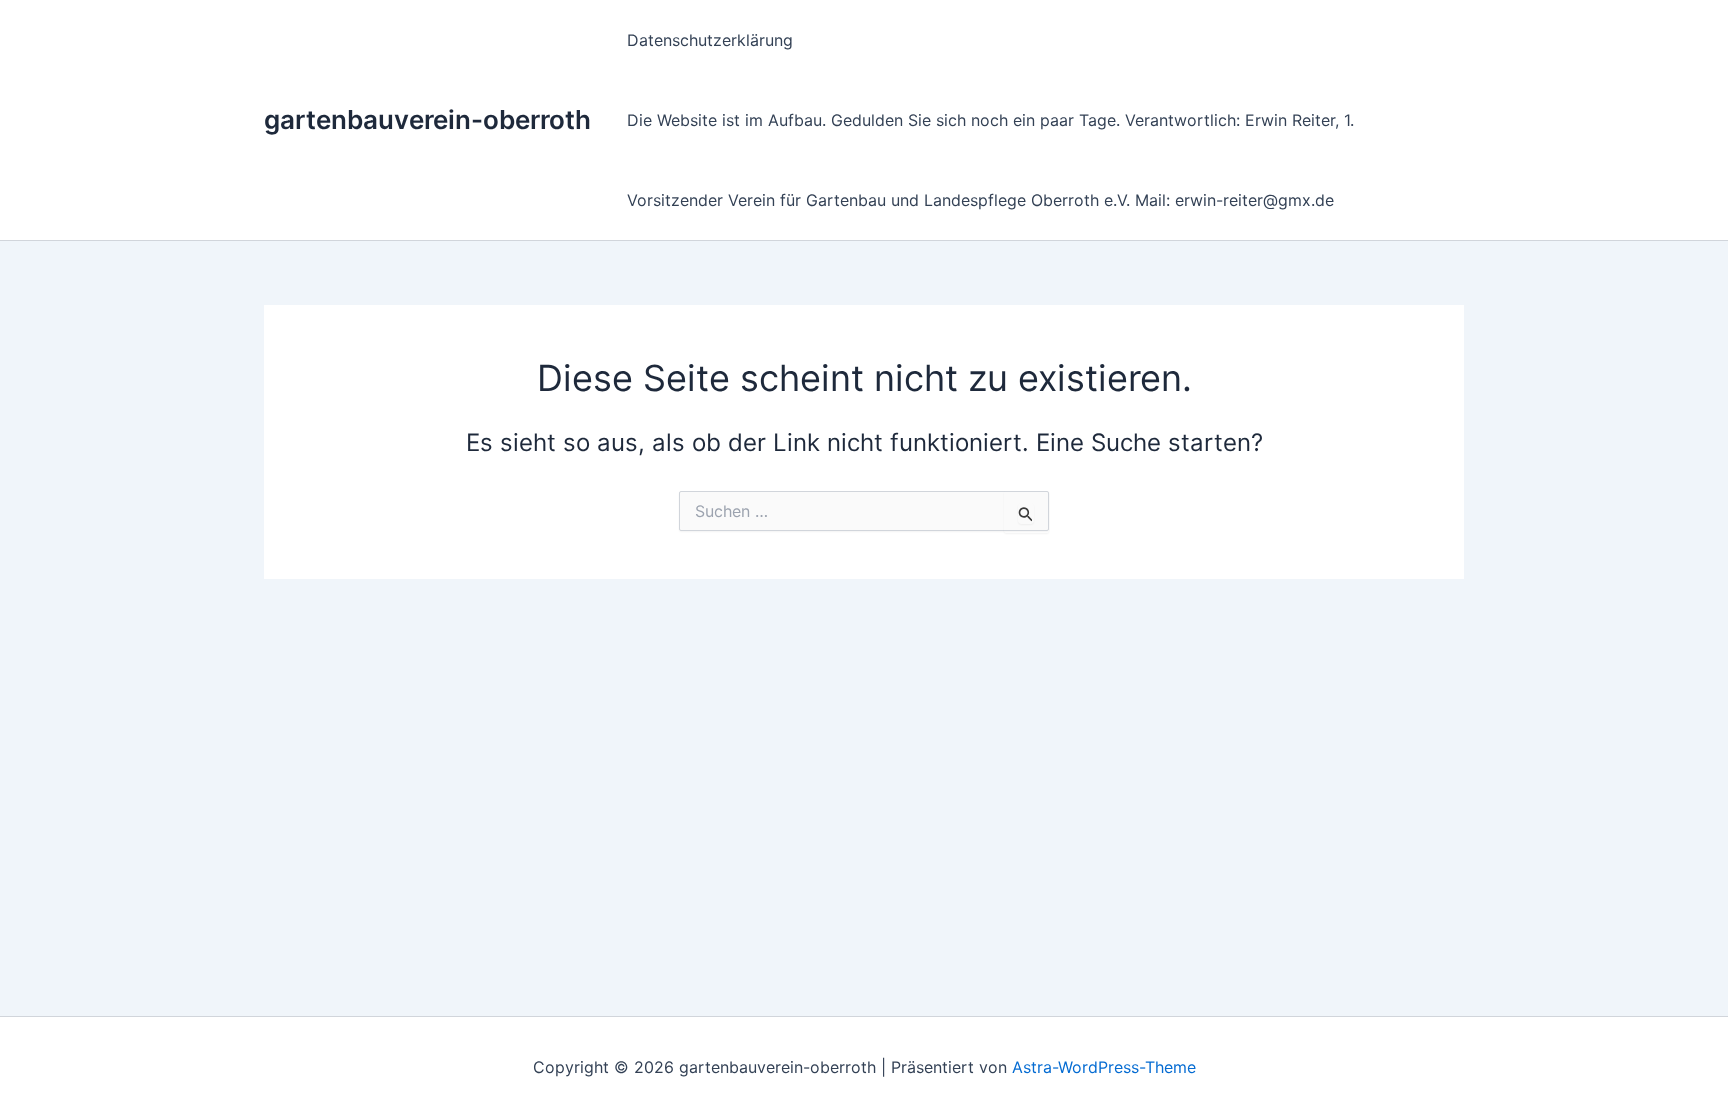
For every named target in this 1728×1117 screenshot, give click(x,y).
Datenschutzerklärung (710, 40)
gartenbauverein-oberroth (427, 119)
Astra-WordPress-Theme (1104, 1067)
